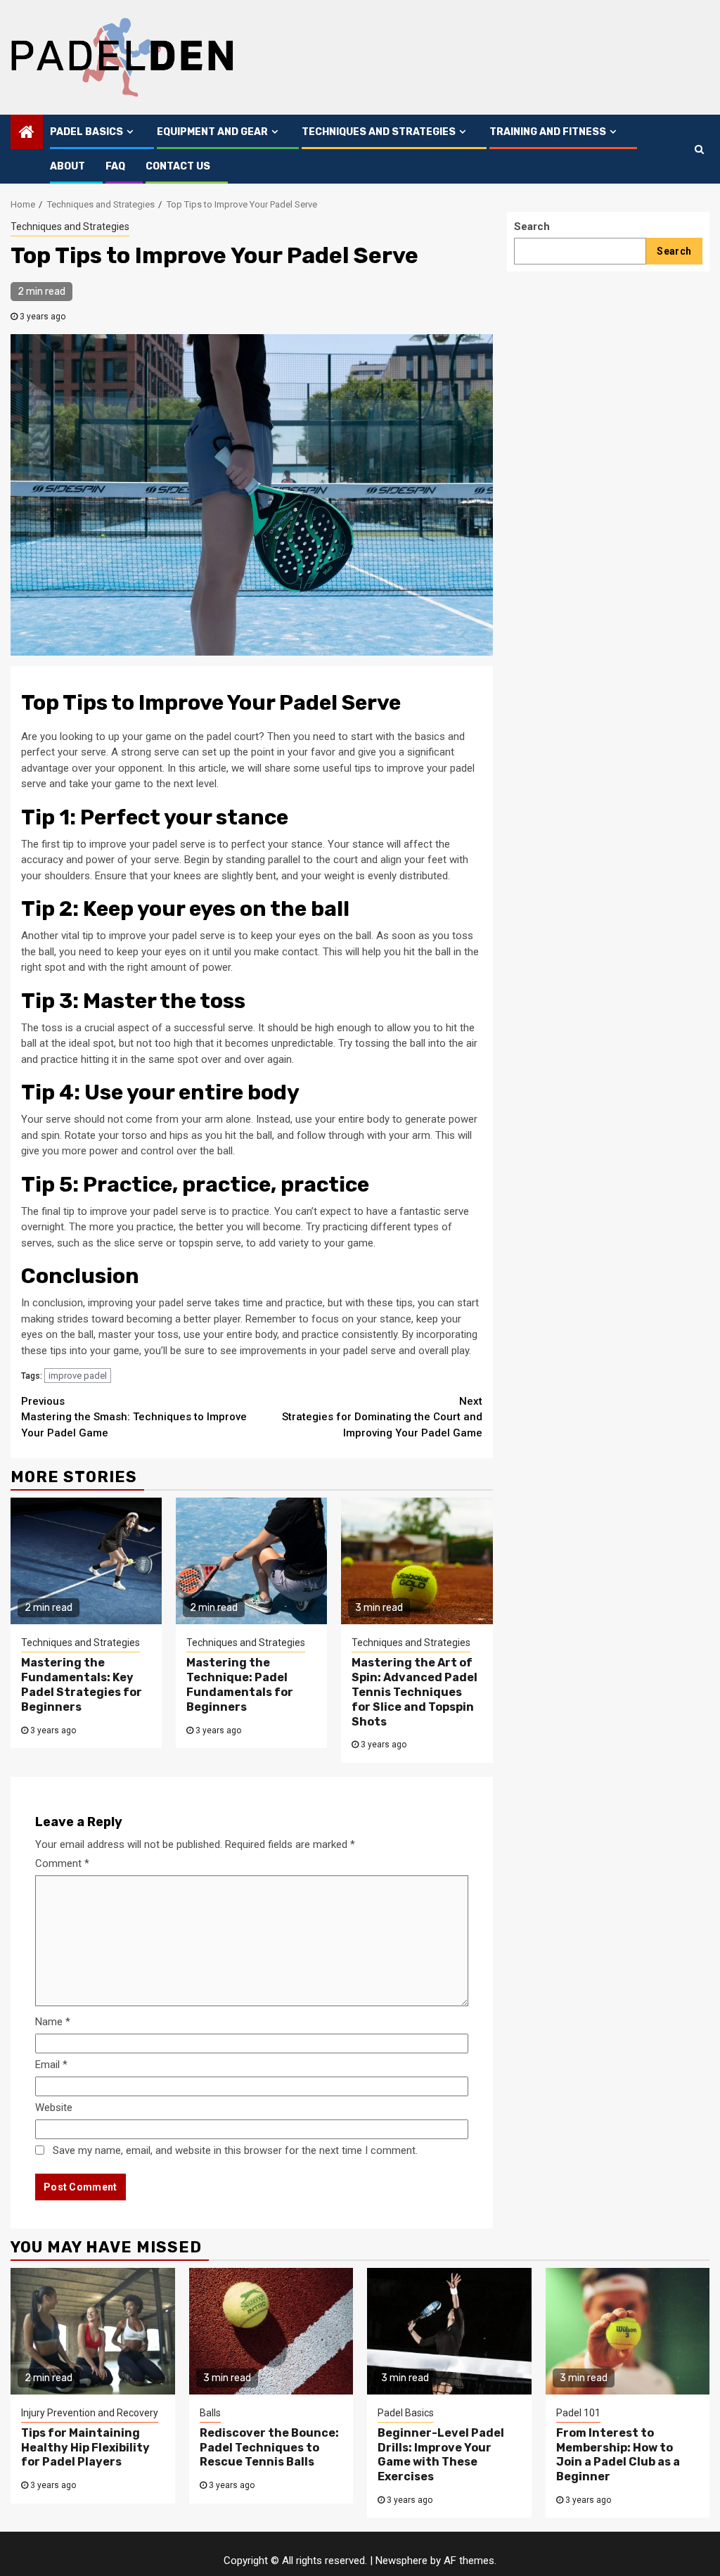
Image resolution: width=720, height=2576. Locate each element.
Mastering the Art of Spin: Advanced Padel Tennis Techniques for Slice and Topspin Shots (414, 1692)
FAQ (115, 166)
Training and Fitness (548, 132)
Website (54, 2108)
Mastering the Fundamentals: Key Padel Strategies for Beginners (82, 1684)
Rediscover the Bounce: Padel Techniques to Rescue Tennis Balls (269, 2448)
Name (53, 2022)
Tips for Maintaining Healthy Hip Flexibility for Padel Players (85, 2448)
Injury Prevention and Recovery (90, 2413)
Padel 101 (578, 2413)
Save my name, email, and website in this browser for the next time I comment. (235, 2150)
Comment (62, 1863)
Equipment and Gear (212, 132)
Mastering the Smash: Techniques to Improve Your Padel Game (134, 1417)
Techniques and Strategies (379, 132)
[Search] (699, 149)
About (67, 166)
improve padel (78, 1376)
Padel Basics (86, 132)
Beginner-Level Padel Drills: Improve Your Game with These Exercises (441, 2455)
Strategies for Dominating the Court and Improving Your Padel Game (382, 1417)
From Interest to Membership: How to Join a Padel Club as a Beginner (618, 2455)
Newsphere (401, 2561)
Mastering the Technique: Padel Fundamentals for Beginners (240, 1684)
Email (51, 2065)
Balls (210, 2413)
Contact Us (178, 166)
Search (532, 227)
